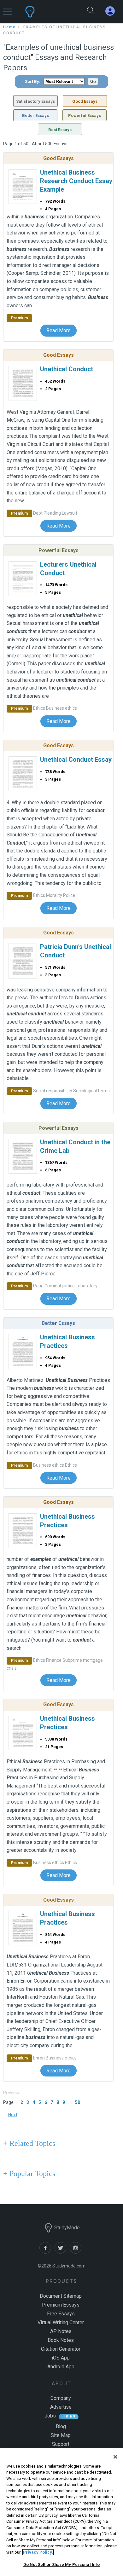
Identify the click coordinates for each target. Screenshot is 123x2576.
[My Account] (113, 11)
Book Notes (61, 2340)
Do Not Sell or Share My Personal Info (62, 2564)
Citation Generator (61, 2349)
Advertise (61, 2407)
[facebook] (47, 2252)
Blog (61, 2426)
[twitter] (62, 2252)
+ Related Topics (29, 2143)
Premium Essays (61, 2305)
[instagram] (77, 2252)
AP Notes (61, 2331)
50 (78, 2102)
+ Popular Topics (29, 2174)
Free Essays (61, 2314)
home (9, 27)
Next (13, 2115)
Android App (61, 2367)
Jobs (50, 2416)
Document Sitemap (61, 2296)
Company (61, 2398)
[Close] (115, 2457)
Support (61, 2444)
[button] (7, 9)
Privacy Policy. (38, 2552)
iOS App (61, 2358)
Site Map (61, 2435)
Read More (59, 330)
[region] (61, 2512)
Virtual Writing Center (61, 2322)
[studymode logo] (46, 12)
